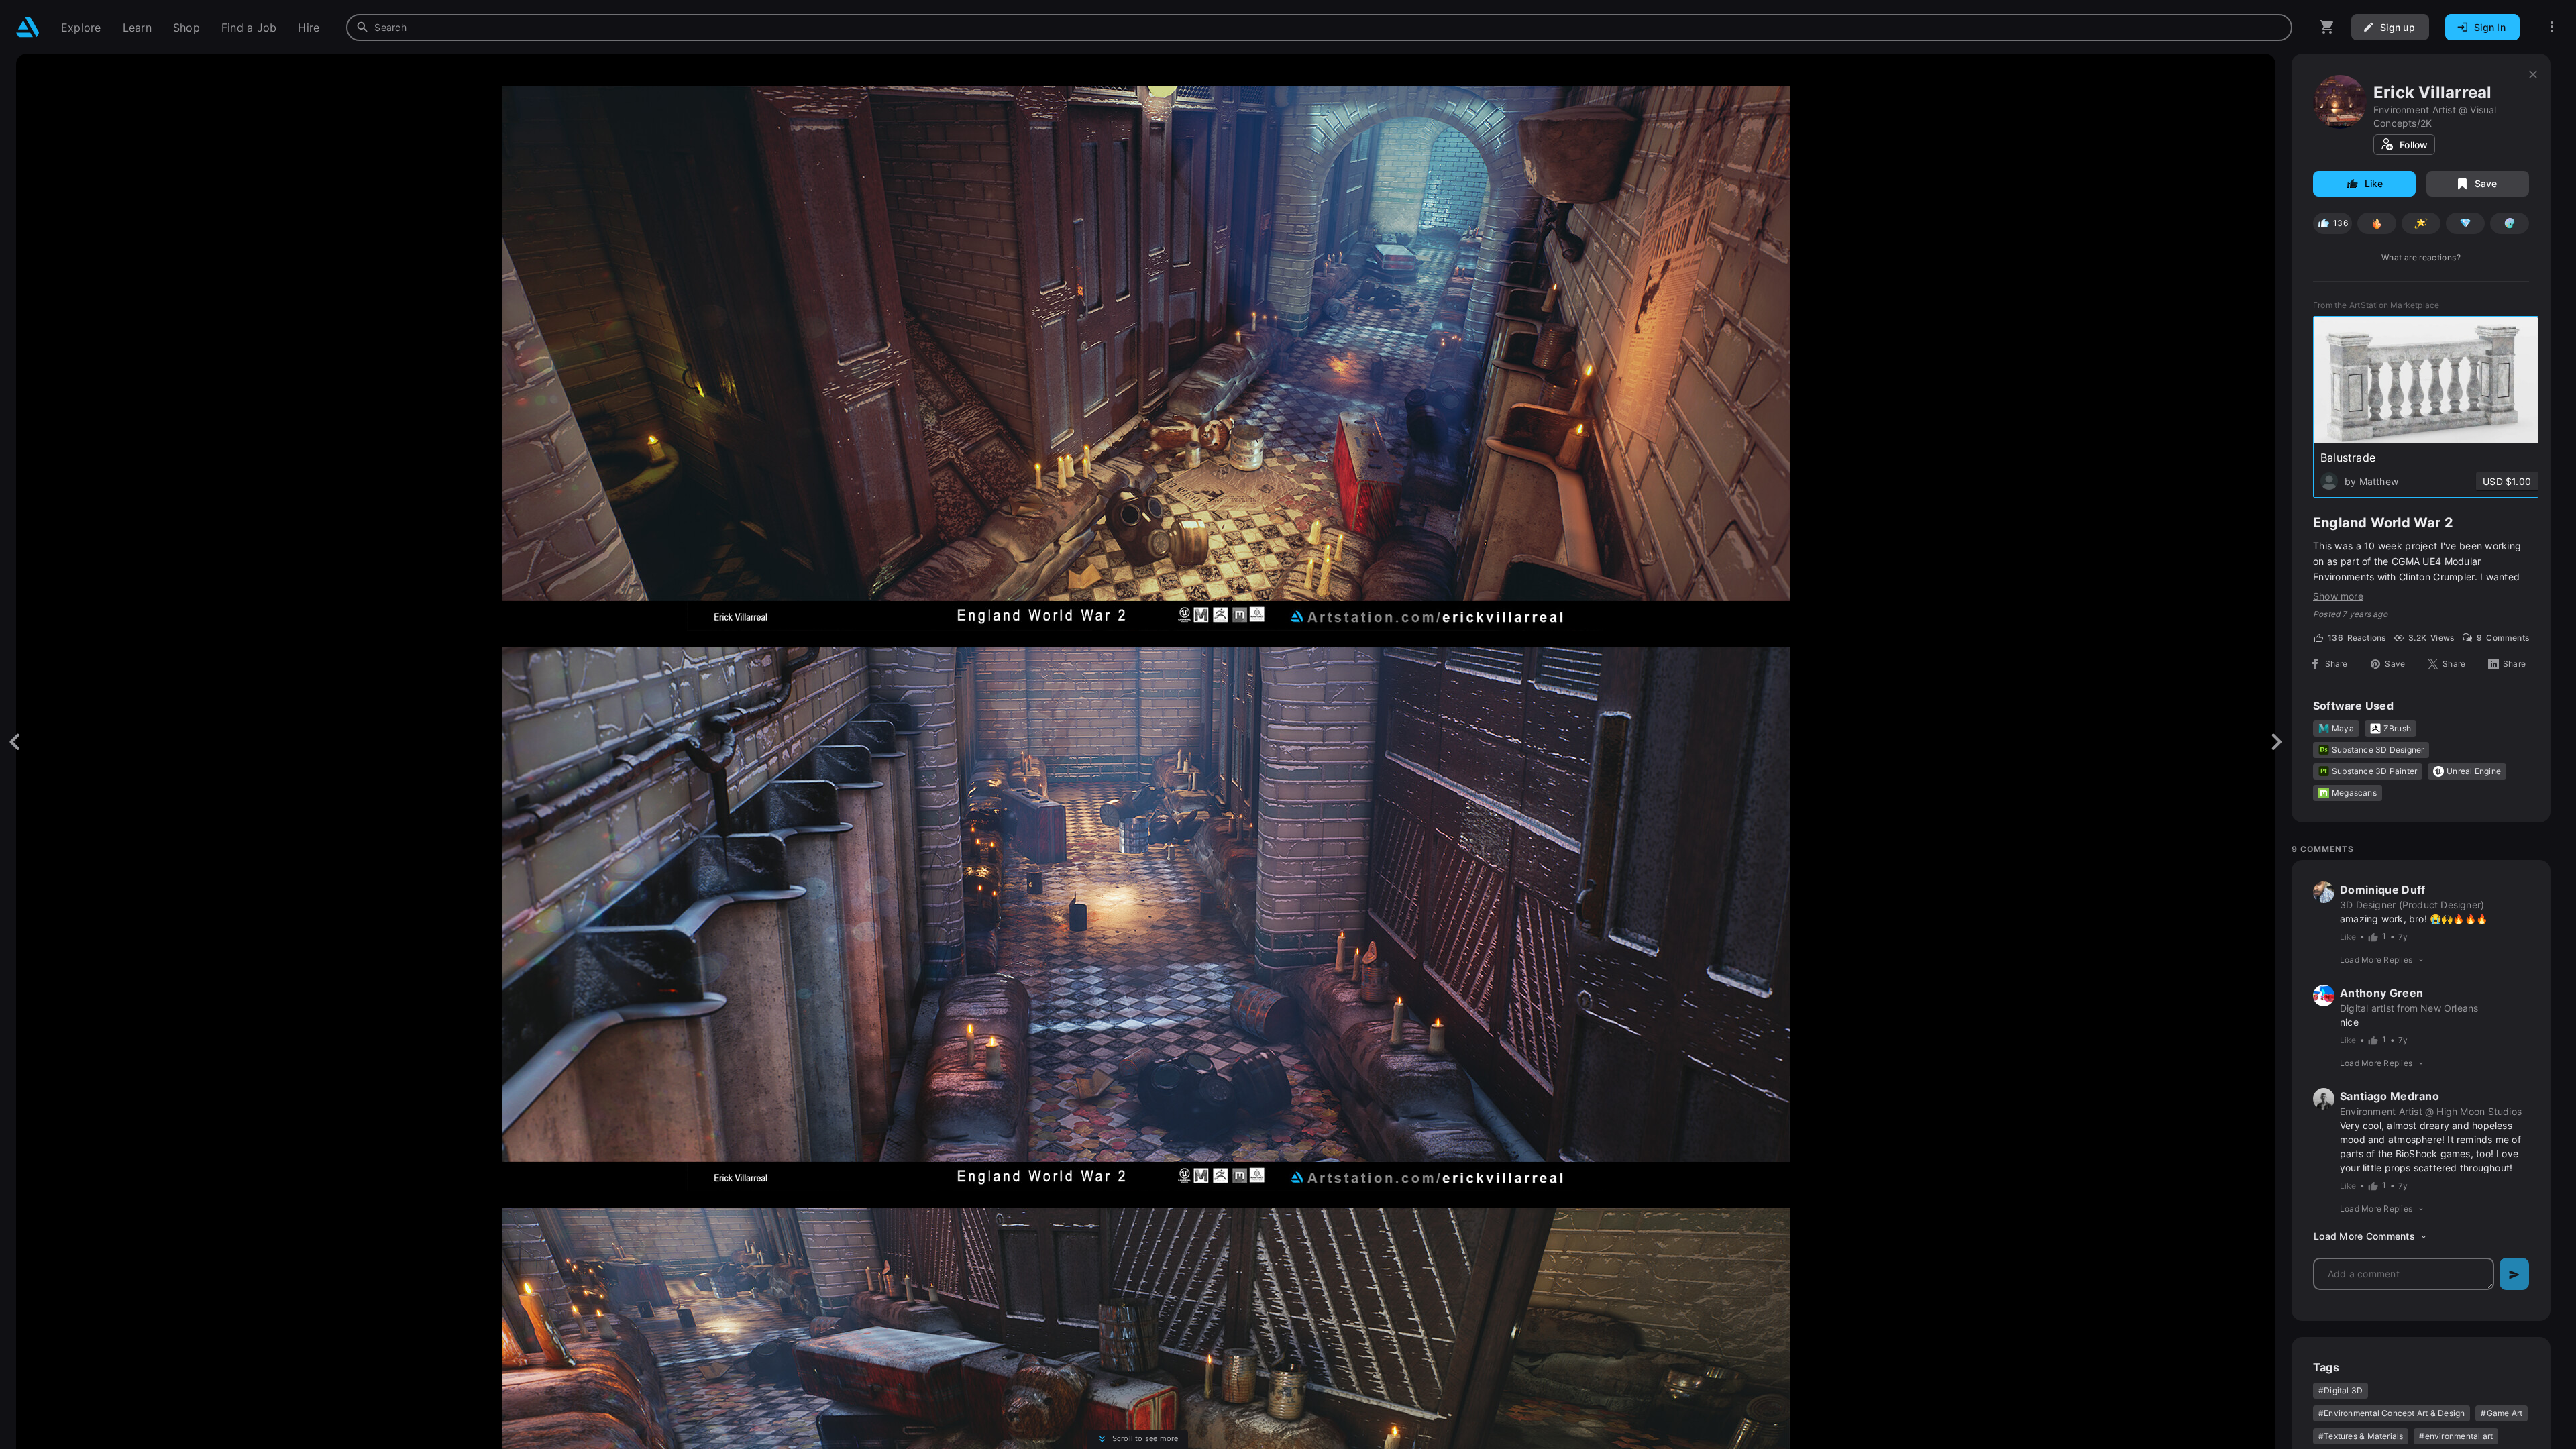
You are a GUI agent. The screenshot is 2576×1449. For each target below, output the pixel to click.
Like (2374, 183)
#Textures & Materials (2361, 1436)
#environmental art (2456, 1436)
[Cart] (2327, 27)
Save (2486, 183)
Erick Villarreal (2432, 92)
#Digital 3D (2341, 1390)
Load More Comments (2364, 1236)
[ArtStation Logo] (28, 27)
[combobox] (1319, 28)
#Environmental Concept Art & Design (2392, 1413)
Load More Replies (2376, 960)
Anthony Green (2381, 993)
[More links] (2552, 27)
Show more (2338, 596)
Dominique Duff (2382, 890)
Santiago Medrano (2390, 1096)
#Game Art (2502, 1413)
